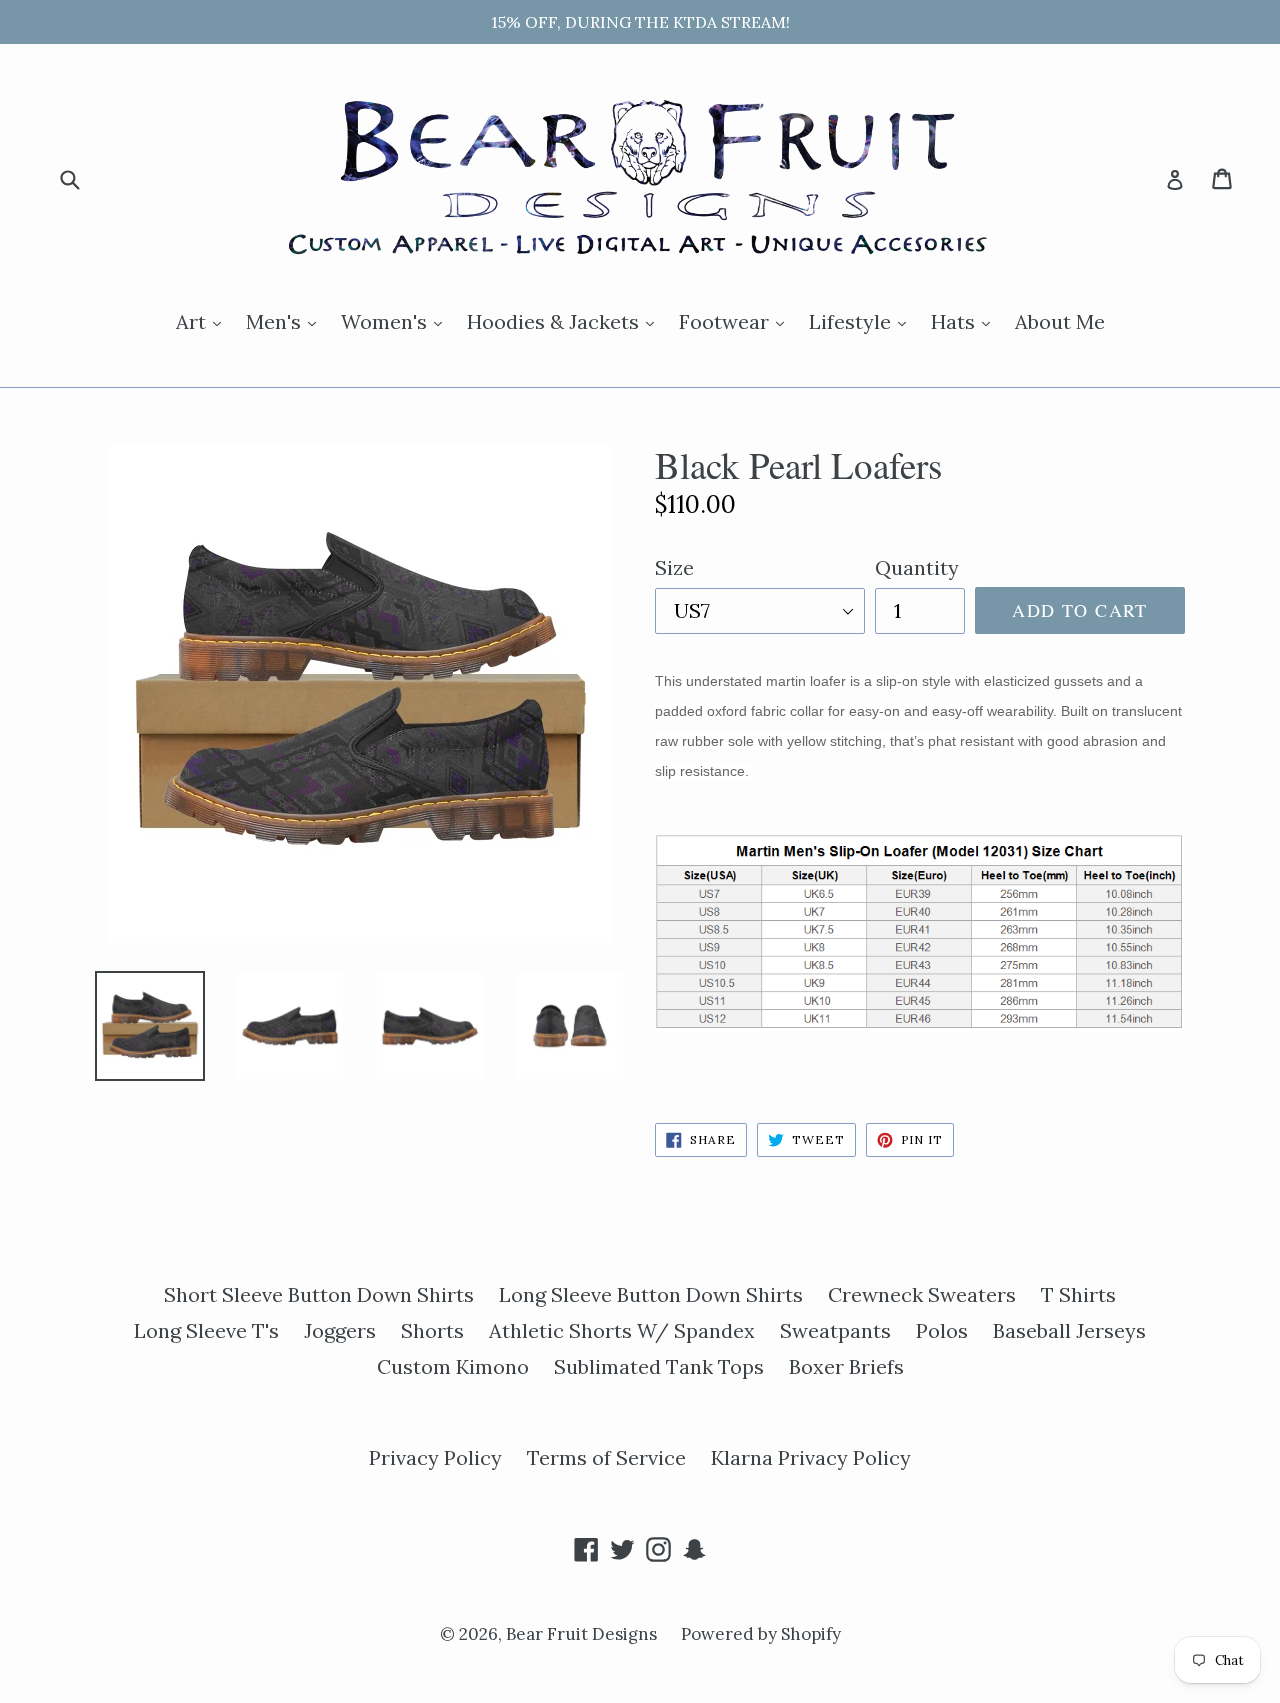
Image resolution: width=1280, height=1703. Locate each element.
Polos (942, 1330)
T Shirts (1078, 1294)
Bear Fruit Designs (583, 1634)
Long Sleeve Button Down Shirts (651, 1294)
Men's (286, 321)
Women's (396, 321)
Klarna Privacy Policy (811, 1457)
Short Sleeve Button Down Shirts (319, 1294)
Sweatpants (835, 1330)
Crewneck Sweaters (922, 1294)
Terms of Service (606, 1457)
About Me (1060, 321)
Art (203, 321)
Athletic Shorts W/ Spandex (622, 1330)
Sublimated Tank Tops (659, 1366)
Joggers (340, 1330)
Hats (965, 321)
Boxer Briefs (846, 1366)
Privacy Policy (435, 1457)
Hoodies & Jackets (565, 321)
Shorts (432, 1330)
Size (674, 567)
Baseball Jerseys (1069, 1330)
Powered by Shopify (761, 1634)
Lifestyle (862, 321)
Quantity (917, 567)
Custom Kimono (453, 1366)
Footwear (736, 321)
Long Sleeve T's (206, 1330)
